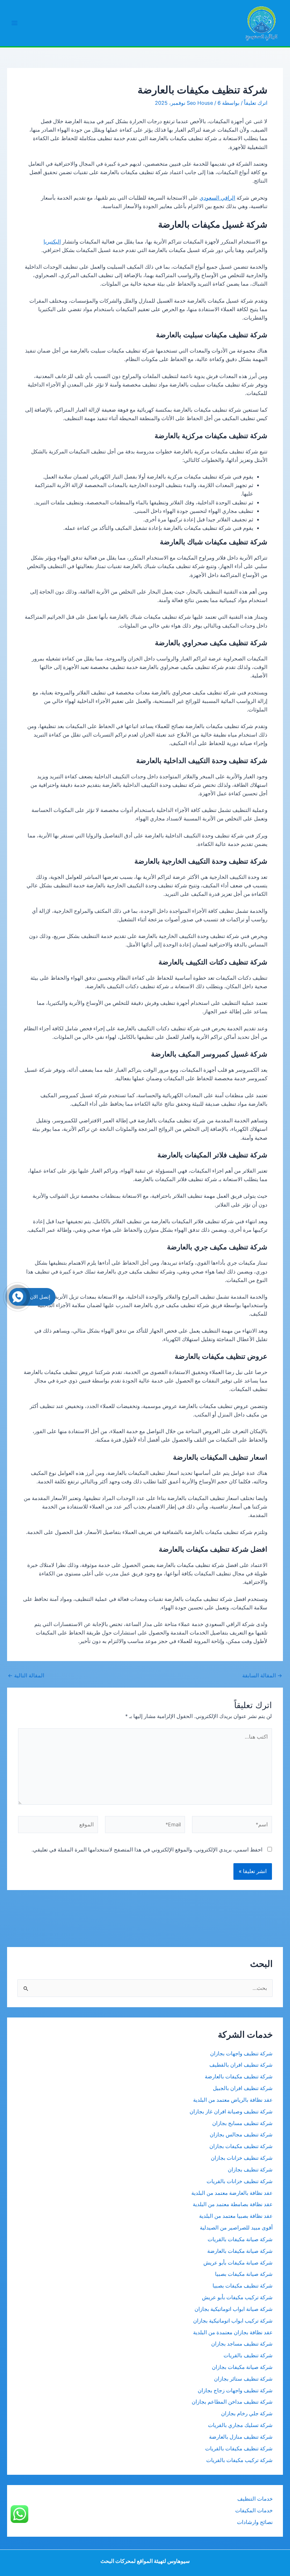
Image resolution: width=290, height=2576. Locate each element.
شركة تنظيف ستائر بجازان (243, 2379)
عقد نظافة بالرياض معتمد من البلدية (232, 2100)
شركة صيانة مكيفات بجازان (242, 2367)
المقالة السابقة (262, 1676)
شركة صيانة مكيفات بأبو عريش (238, 2263)
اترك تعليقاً (256, 103)
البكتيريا (52, 242)
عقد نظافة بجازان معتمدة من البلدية (233, 2332)
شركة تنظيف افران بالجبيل (243, 2088)
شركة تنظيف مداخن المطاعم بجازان (232, 2402)
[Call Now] (18, 1297)
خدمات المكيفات (254, 2511)
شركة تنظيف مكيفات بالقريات (239, 2449)
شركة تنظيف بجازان (250, 2170)
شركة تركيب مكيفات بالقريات (239, 2460)
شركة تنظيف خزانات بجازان (242, 2158)
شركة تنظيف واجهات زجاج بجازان (235, 2391)
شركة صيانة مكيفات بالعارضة (240, 2251)
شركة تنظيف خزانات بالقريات (240, 2181)
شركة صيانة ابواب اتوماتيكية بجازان (234, 2309)
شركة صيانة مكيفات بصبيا (244, 2274)
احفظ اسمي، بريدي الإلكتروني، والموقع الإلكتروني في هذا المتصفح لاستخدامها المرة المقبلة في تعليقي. (147, 1850)
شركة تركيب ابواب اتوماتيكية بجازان (233, 2321)
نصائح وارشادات (255, 2522)
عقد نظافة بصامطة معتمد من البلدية (233, 2204)
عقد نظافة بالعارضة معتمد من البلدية (232, 2193)
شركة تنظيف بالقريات (248, 2355)
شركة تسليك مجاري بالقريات (240, 2425)
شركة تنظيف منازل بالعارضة (241, 2437)
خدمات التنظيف (255, 2499)
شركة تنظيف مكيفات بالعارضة (238, 2077)
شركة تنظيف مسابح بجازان (242, 2123)
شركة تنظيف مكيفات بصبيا (243, 2286)
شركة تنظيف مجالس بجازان (240, 2135)
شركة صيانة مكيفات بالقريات (240, 2239)
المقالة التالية (26, 1676)
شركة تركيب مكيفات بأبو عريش (237, 2297)
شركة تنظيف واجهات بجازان (241, 2054)
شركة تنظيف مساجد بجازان (242, 2344)
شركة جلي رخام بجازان (247, 2414)
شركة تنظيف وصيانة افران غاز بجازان (231, 2112)
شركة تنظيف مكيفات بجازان (241, 2146)
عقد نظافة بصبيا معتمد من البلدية (236, 2216)
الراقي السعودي (217, 198)
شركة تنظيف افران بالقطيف (241, 2065)
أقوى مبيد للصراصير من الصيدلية (236, 2228)
